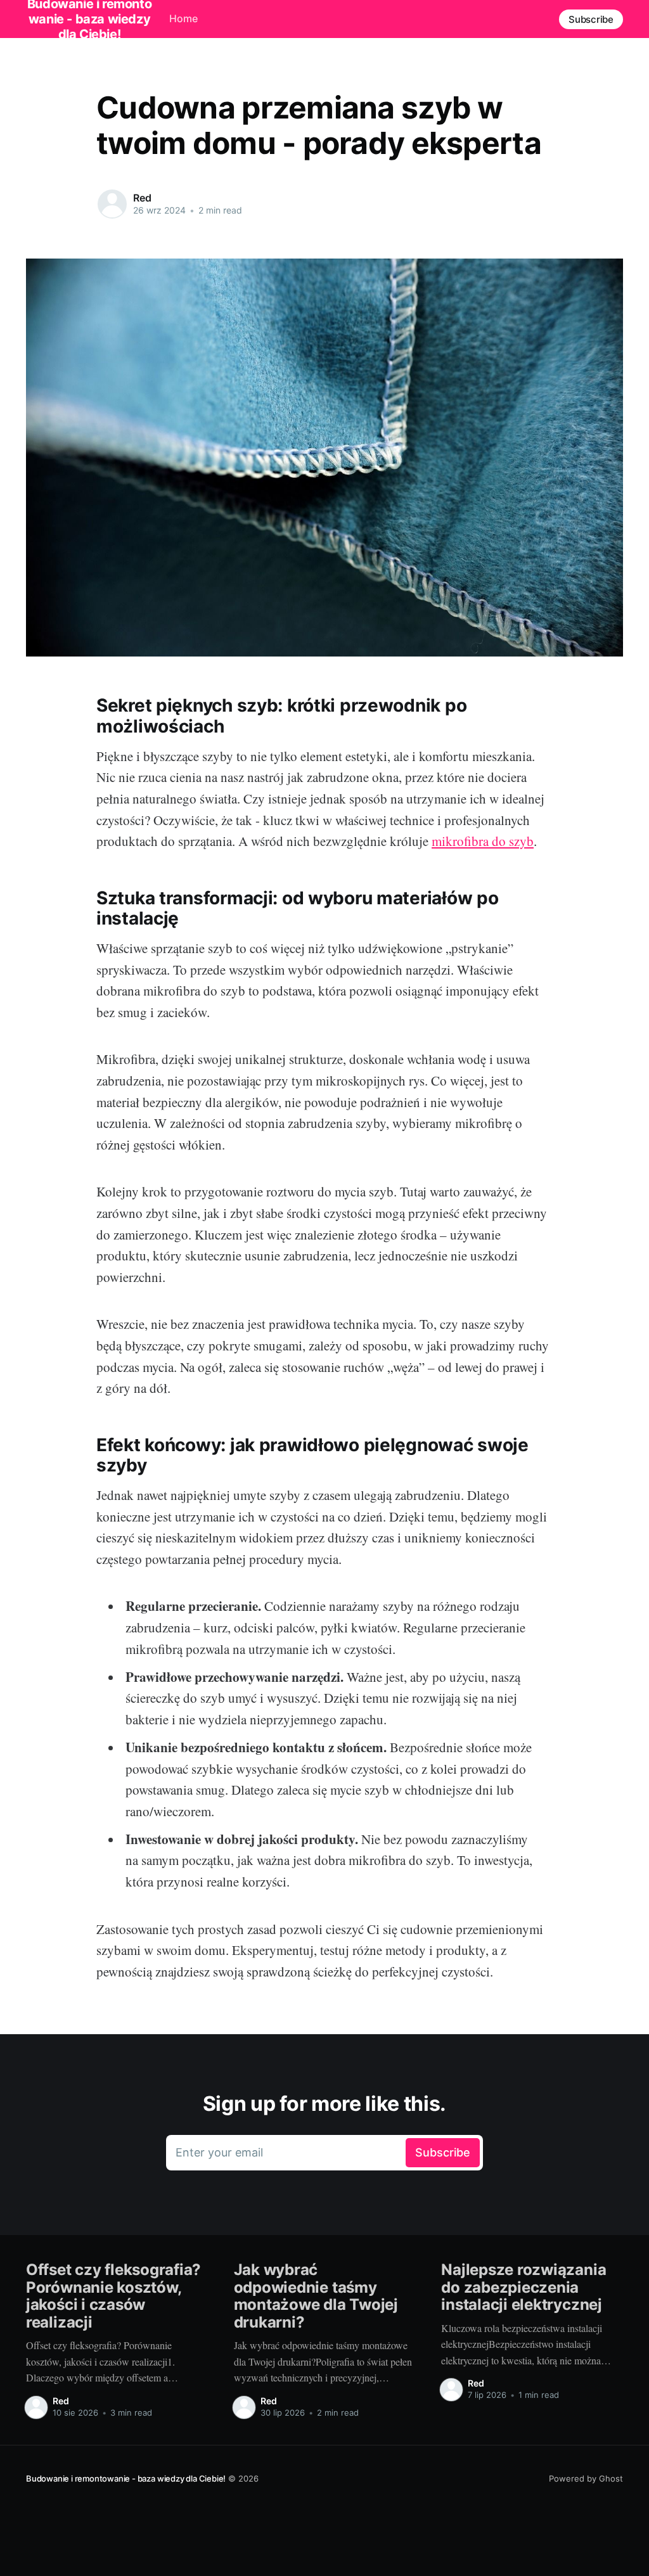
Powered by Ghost (586, 2478)
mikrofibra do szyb (483, 841)
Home (183, 18)
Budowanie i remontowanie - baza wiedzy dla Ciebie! (126, 2478)
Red (142, 198)
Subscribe (591, 19)
